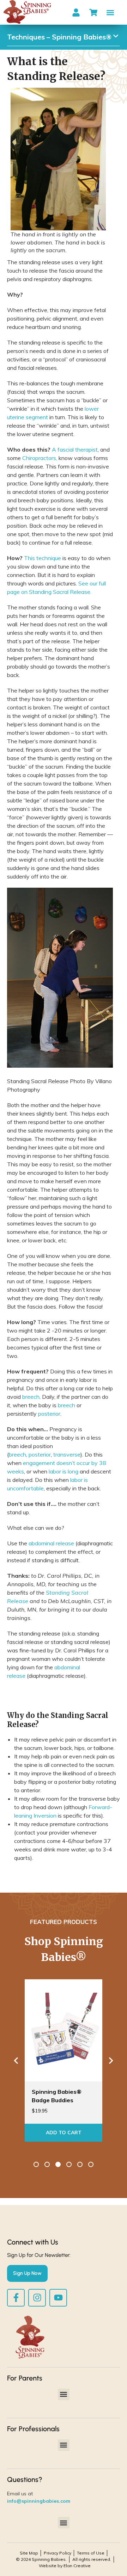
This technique (43, 558)
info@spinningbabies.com (39, 2501)
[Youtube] (58, 2298)
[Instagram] (37, 2298)
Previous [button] (16, 2060)
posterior (49, 1414)
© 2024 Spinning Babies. (41, 2559)
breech (31, 1397)
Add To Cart (66, 2133)
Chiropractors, (40, 458)
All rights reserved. (92, 2559)
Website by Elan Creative (65, 2566)
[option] (66, 2060)
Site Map (29, 2553)
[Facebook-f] (16, 2298)
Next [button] (111, 2060)
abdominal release (51, 1543)
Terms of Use (91, 2553)
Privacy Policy (58, 2553)
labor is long (64, 1471)
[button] (111, 13)
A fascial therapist (75, 449)
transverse (67, 1454)
